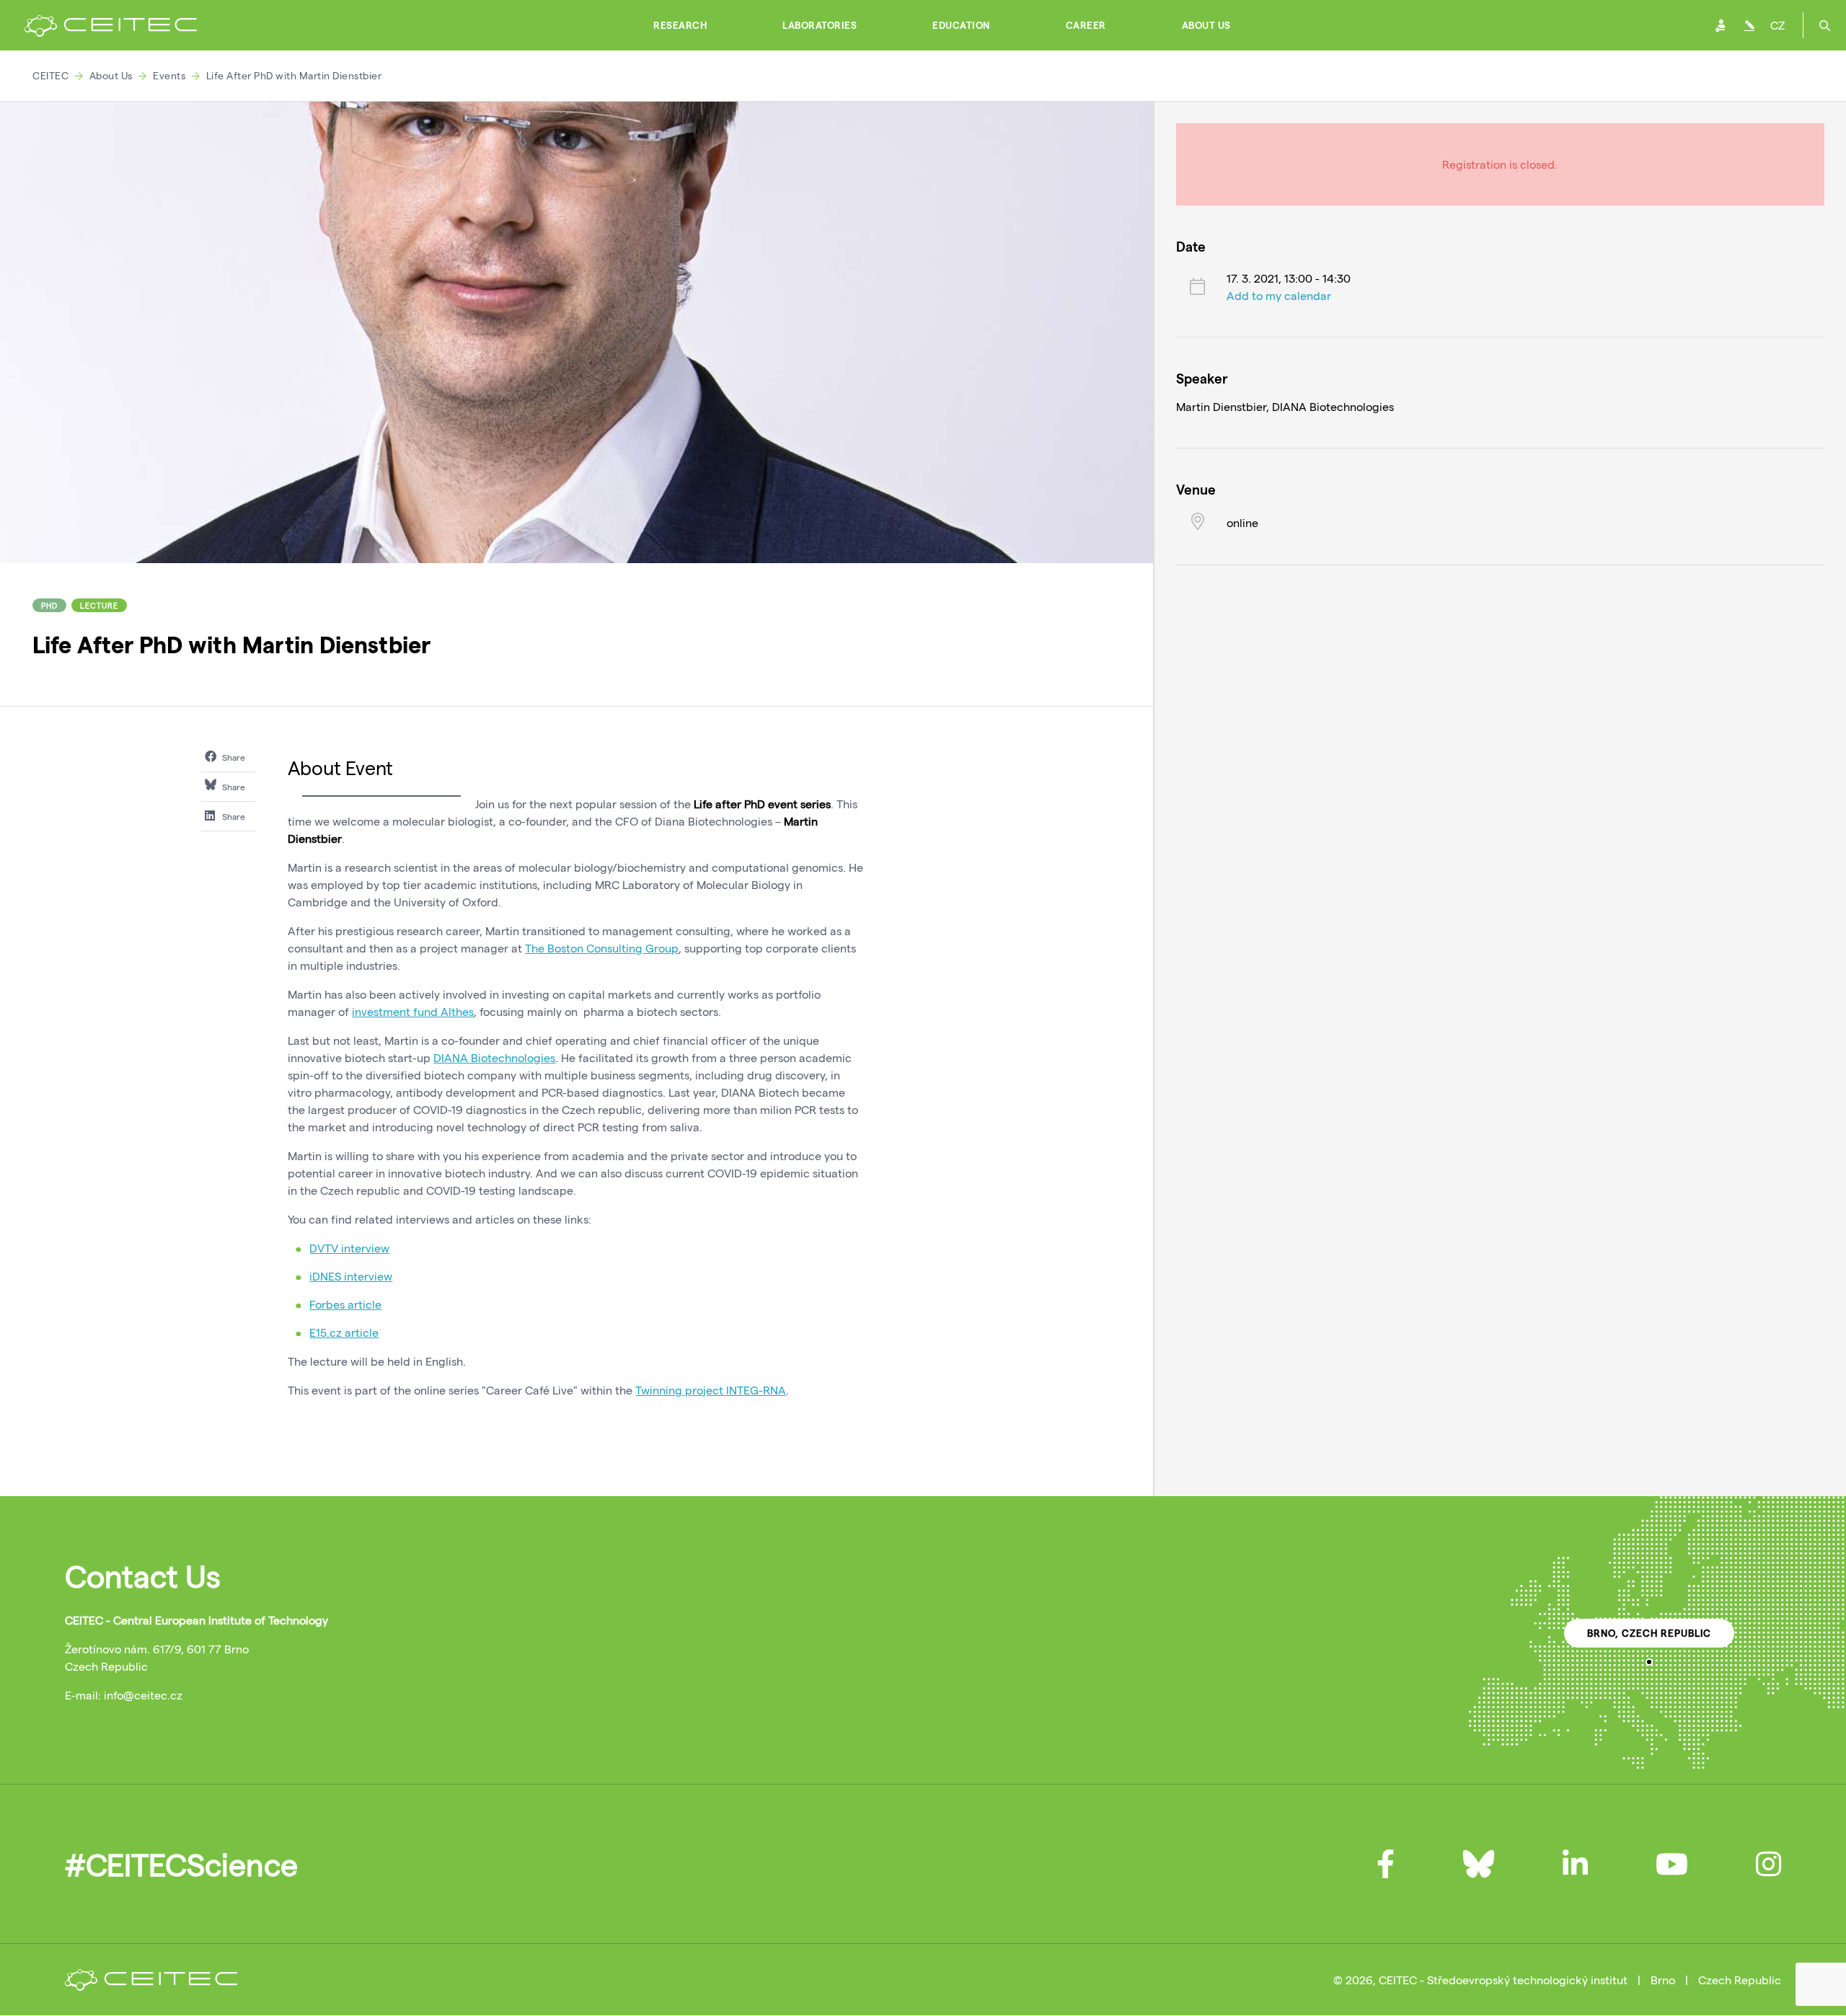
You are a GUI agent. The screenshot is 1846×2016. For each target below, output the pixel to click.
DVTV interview (349, 1248)
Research (680, 25)
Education (961, 25)
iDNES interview (351, 1276)
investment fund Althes (413, 1011)
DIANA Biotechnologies (494, 1057)
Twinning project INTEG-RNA (711, 1390)
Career (1086, 25)
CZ (1777, 25)
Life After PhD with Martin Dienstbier (294, 75)
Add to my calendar (1279, 295)
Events (169, 75)
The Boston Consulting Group (602, 948)
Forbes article (345, 1304)
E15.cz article (344, 1332)
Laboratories (820, 25)
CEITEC (50, 75)
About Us (1206, 25)
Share (233, 757)
